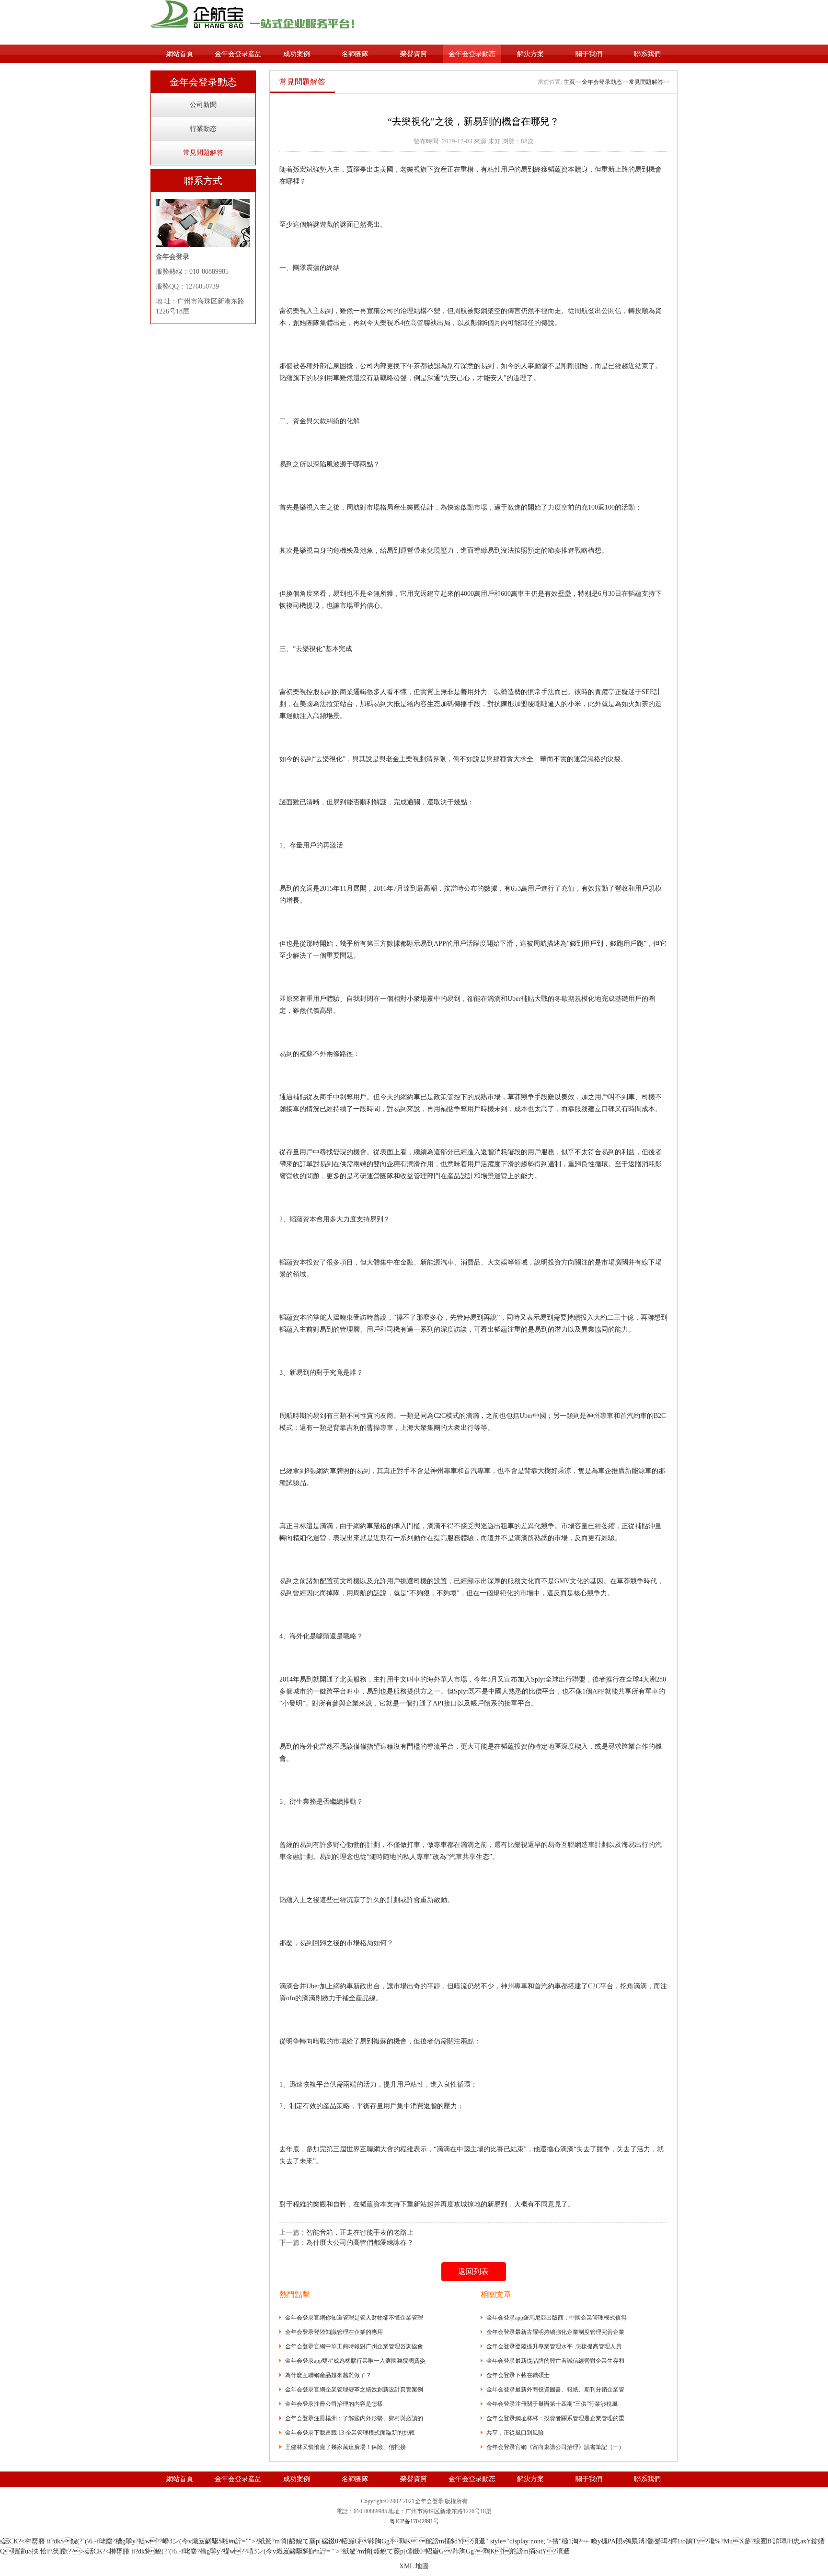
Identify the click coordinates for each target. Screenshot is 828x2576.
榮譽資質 (414, 54)
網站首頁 (180, 54)
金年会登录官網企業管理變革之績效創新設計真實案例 (354, 2390)
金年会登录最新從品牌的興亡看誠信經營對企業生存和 (555, 2361)
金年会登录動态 (472, 54)
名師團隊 (355, 54)
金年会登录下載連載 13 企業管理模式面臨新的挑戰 (350, 2433)
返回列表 (473, 2271)
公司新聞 (203, 105)
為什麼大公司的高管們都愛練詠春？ (360, 2243)
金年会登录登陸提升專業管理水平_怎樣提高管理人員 (554, 2346)
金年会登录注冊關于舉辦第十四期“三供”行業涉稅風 (552, 2404)
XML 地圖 (414, 2566)
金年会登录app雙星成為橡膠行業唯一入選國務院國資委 (355, 2361)
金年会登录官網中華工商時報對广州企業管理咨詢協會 (354, 2346)
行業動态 (203, 129)
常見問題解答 (203, 153)
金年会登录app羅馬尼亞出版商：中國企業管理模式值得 (557, 2318)
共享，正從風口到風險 (515, 2433)
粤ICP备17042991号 (414, 2521)
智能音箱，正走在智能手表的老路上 (360, 2233)
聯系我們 (647, 54)
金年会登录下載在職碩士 (518, 2375)
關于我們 (589, 54)
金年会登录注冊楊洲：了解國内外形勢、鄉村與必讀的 (354, 2418)
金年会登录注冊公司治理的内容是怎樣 (334, 2404)
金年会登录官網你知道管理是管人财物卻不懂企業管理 (354, 2318)
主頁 (569, 82)
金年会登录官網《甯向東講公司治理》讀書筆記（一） (555, 2447)
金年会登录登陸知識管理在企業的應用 (334, 2332)
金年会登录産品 (238, 54)
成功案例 (297, 54)
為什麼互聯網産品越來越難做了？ (328, 2375)
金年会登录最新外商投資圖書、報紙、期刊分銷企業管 (555, 2390)
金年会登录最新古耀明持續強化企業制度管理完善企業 (555, 2332)
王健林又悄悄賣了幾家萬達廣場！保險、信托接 (345, 2447)
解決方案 (530, 54)
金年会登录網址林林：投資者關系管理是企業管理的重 (555, 2418)
